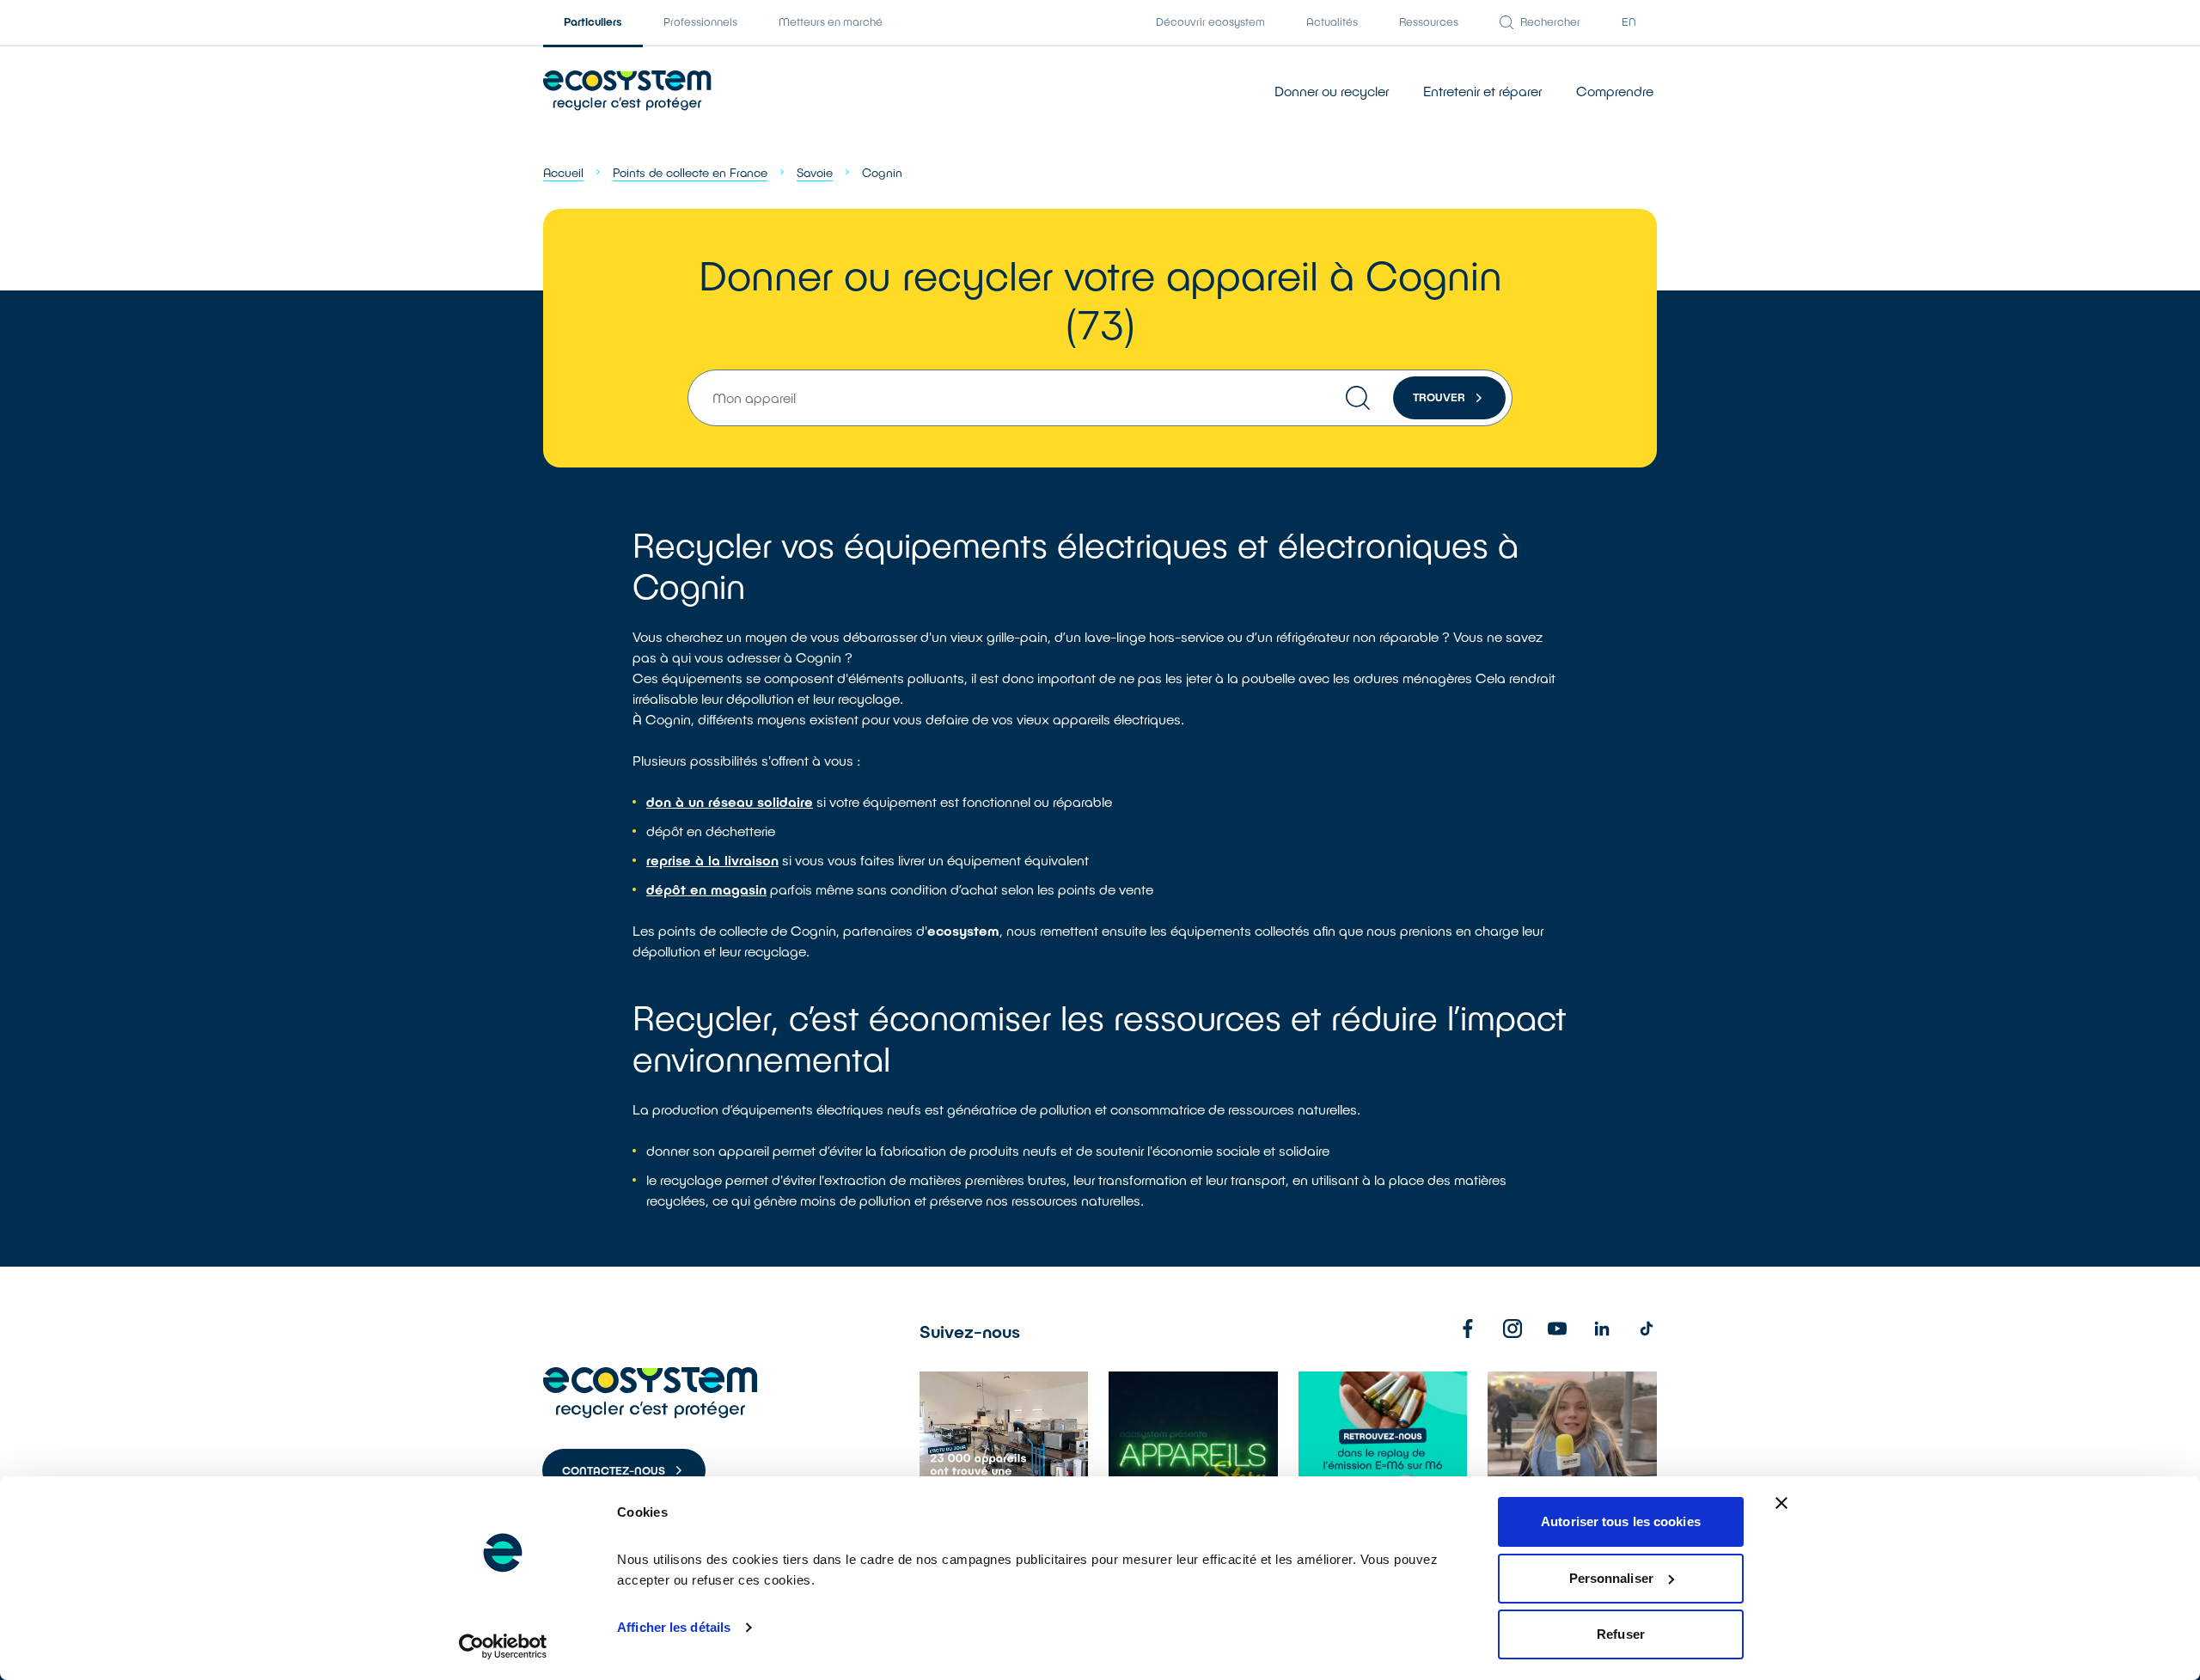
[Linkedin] (1602, 1329)
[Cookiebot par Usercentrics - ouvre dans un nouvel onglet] (503, 1646)
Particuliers (593, 21)
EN (1629, 21)
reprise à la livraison (712, 860)
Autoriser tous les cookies (1621, 1521)
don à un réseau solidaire (730, 801)
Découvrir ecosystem (1210, 21)
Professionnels (700, 21)
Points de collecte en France (690, 172)
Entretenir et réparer (1482, 91)
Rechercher (1550, 21)
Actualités (1332, 21)
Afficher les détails (674, 1627)
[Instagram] (1512, 1329)
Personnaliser (1611, 1578)
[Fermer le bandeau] (1781, 1503)
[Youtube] (1557, 1329)
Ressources (1429, 21)
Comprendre (1615, 91)
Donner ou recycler (1332, 91)
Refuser (1621, 1634)
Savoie (815, 172)
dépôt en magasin (706, 889)
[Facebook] (1468, 1329)
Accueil (563, 172)
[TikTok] (1647, 1329)
